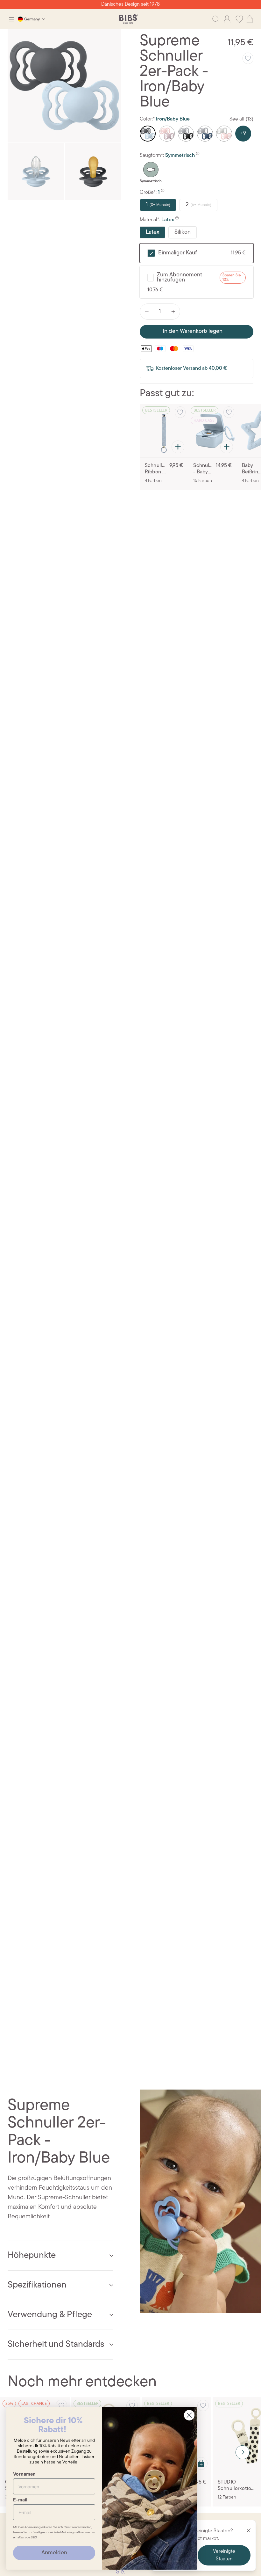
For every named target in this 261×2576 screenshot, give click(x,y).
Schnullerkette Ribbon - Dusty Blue (156, 469)
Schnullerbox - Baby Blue (203, 469)
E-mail (20, 2500)
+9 (243, 134)
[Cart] (250, 19)
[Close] (249, 2530)
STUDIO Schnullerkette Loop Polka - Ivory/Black (234, 2486)
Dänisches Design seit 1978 (130, 4)
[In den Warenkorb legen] (178, 447)
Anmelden (54, 2553)
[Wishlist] (239, 19)
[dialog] (11, 19)
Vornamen (24, 2474)
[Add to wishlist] (248, 58)
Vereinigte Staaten (224, 2555)
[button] (243, 2452)
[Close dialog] (189, 2415)
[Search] (216, 19)
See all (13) (241, 119)
